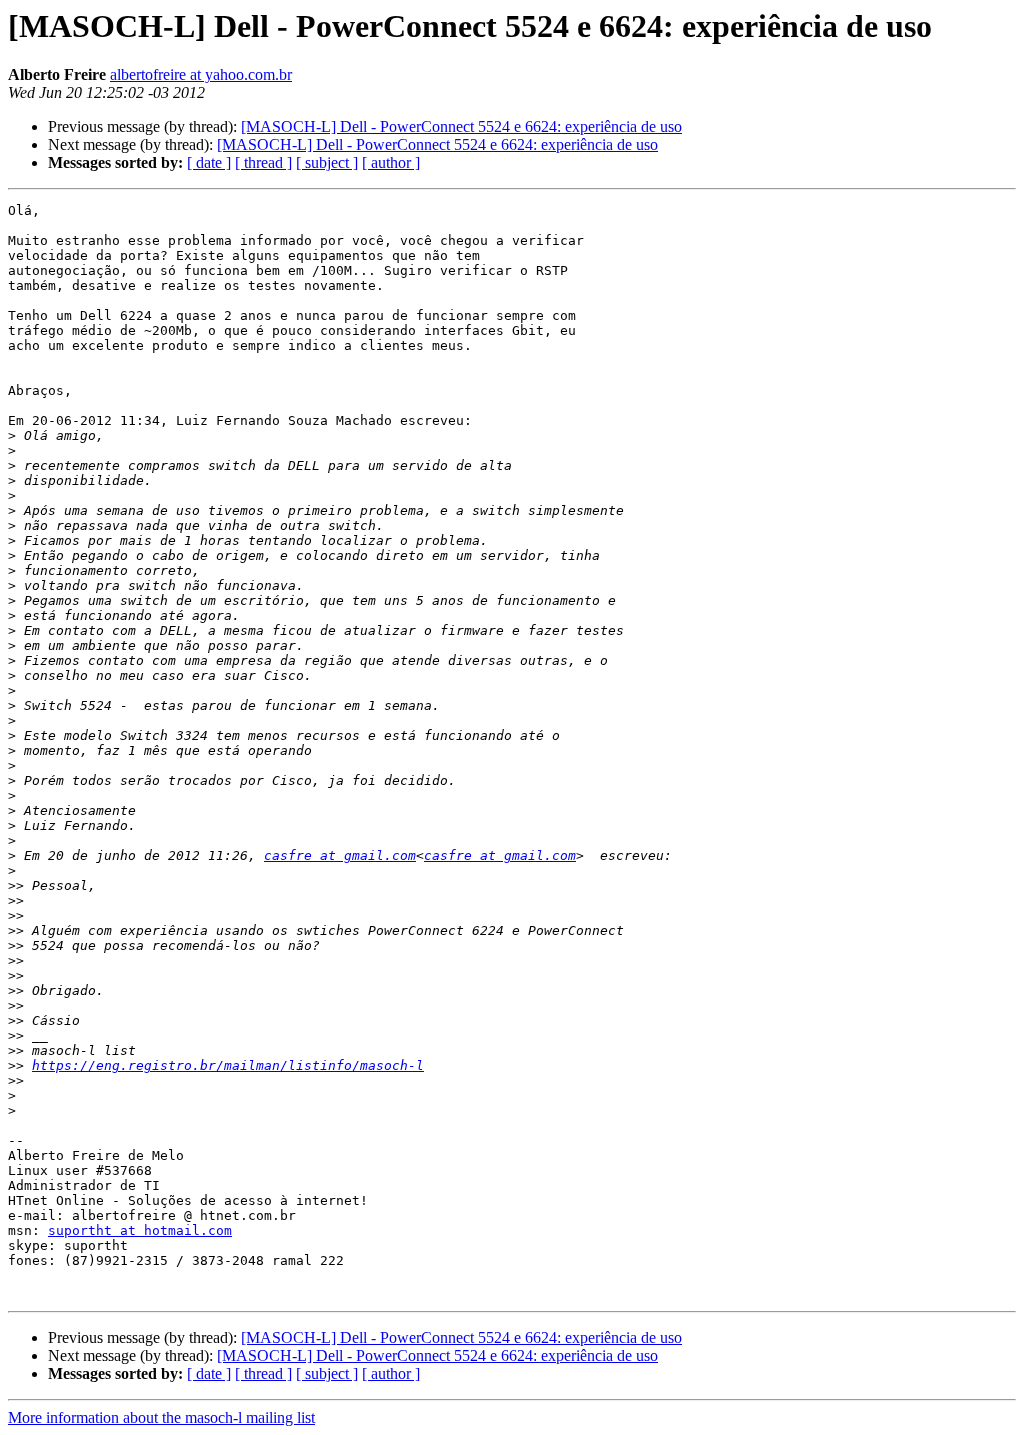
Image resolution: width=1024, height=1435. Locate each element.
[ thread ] (263, 162)
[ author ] (391, 162)
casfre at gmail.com (340, 855)
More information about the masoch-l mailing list (161, 1417)
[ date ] (209, 162)
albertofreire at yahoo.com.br (201, 74)
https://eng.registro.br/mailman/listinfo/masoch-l (228, 1065)
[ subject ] (327, 162)
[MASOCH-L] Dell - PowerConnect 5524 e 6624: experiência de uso (461, 126)
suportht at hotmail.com (140, 1230)
